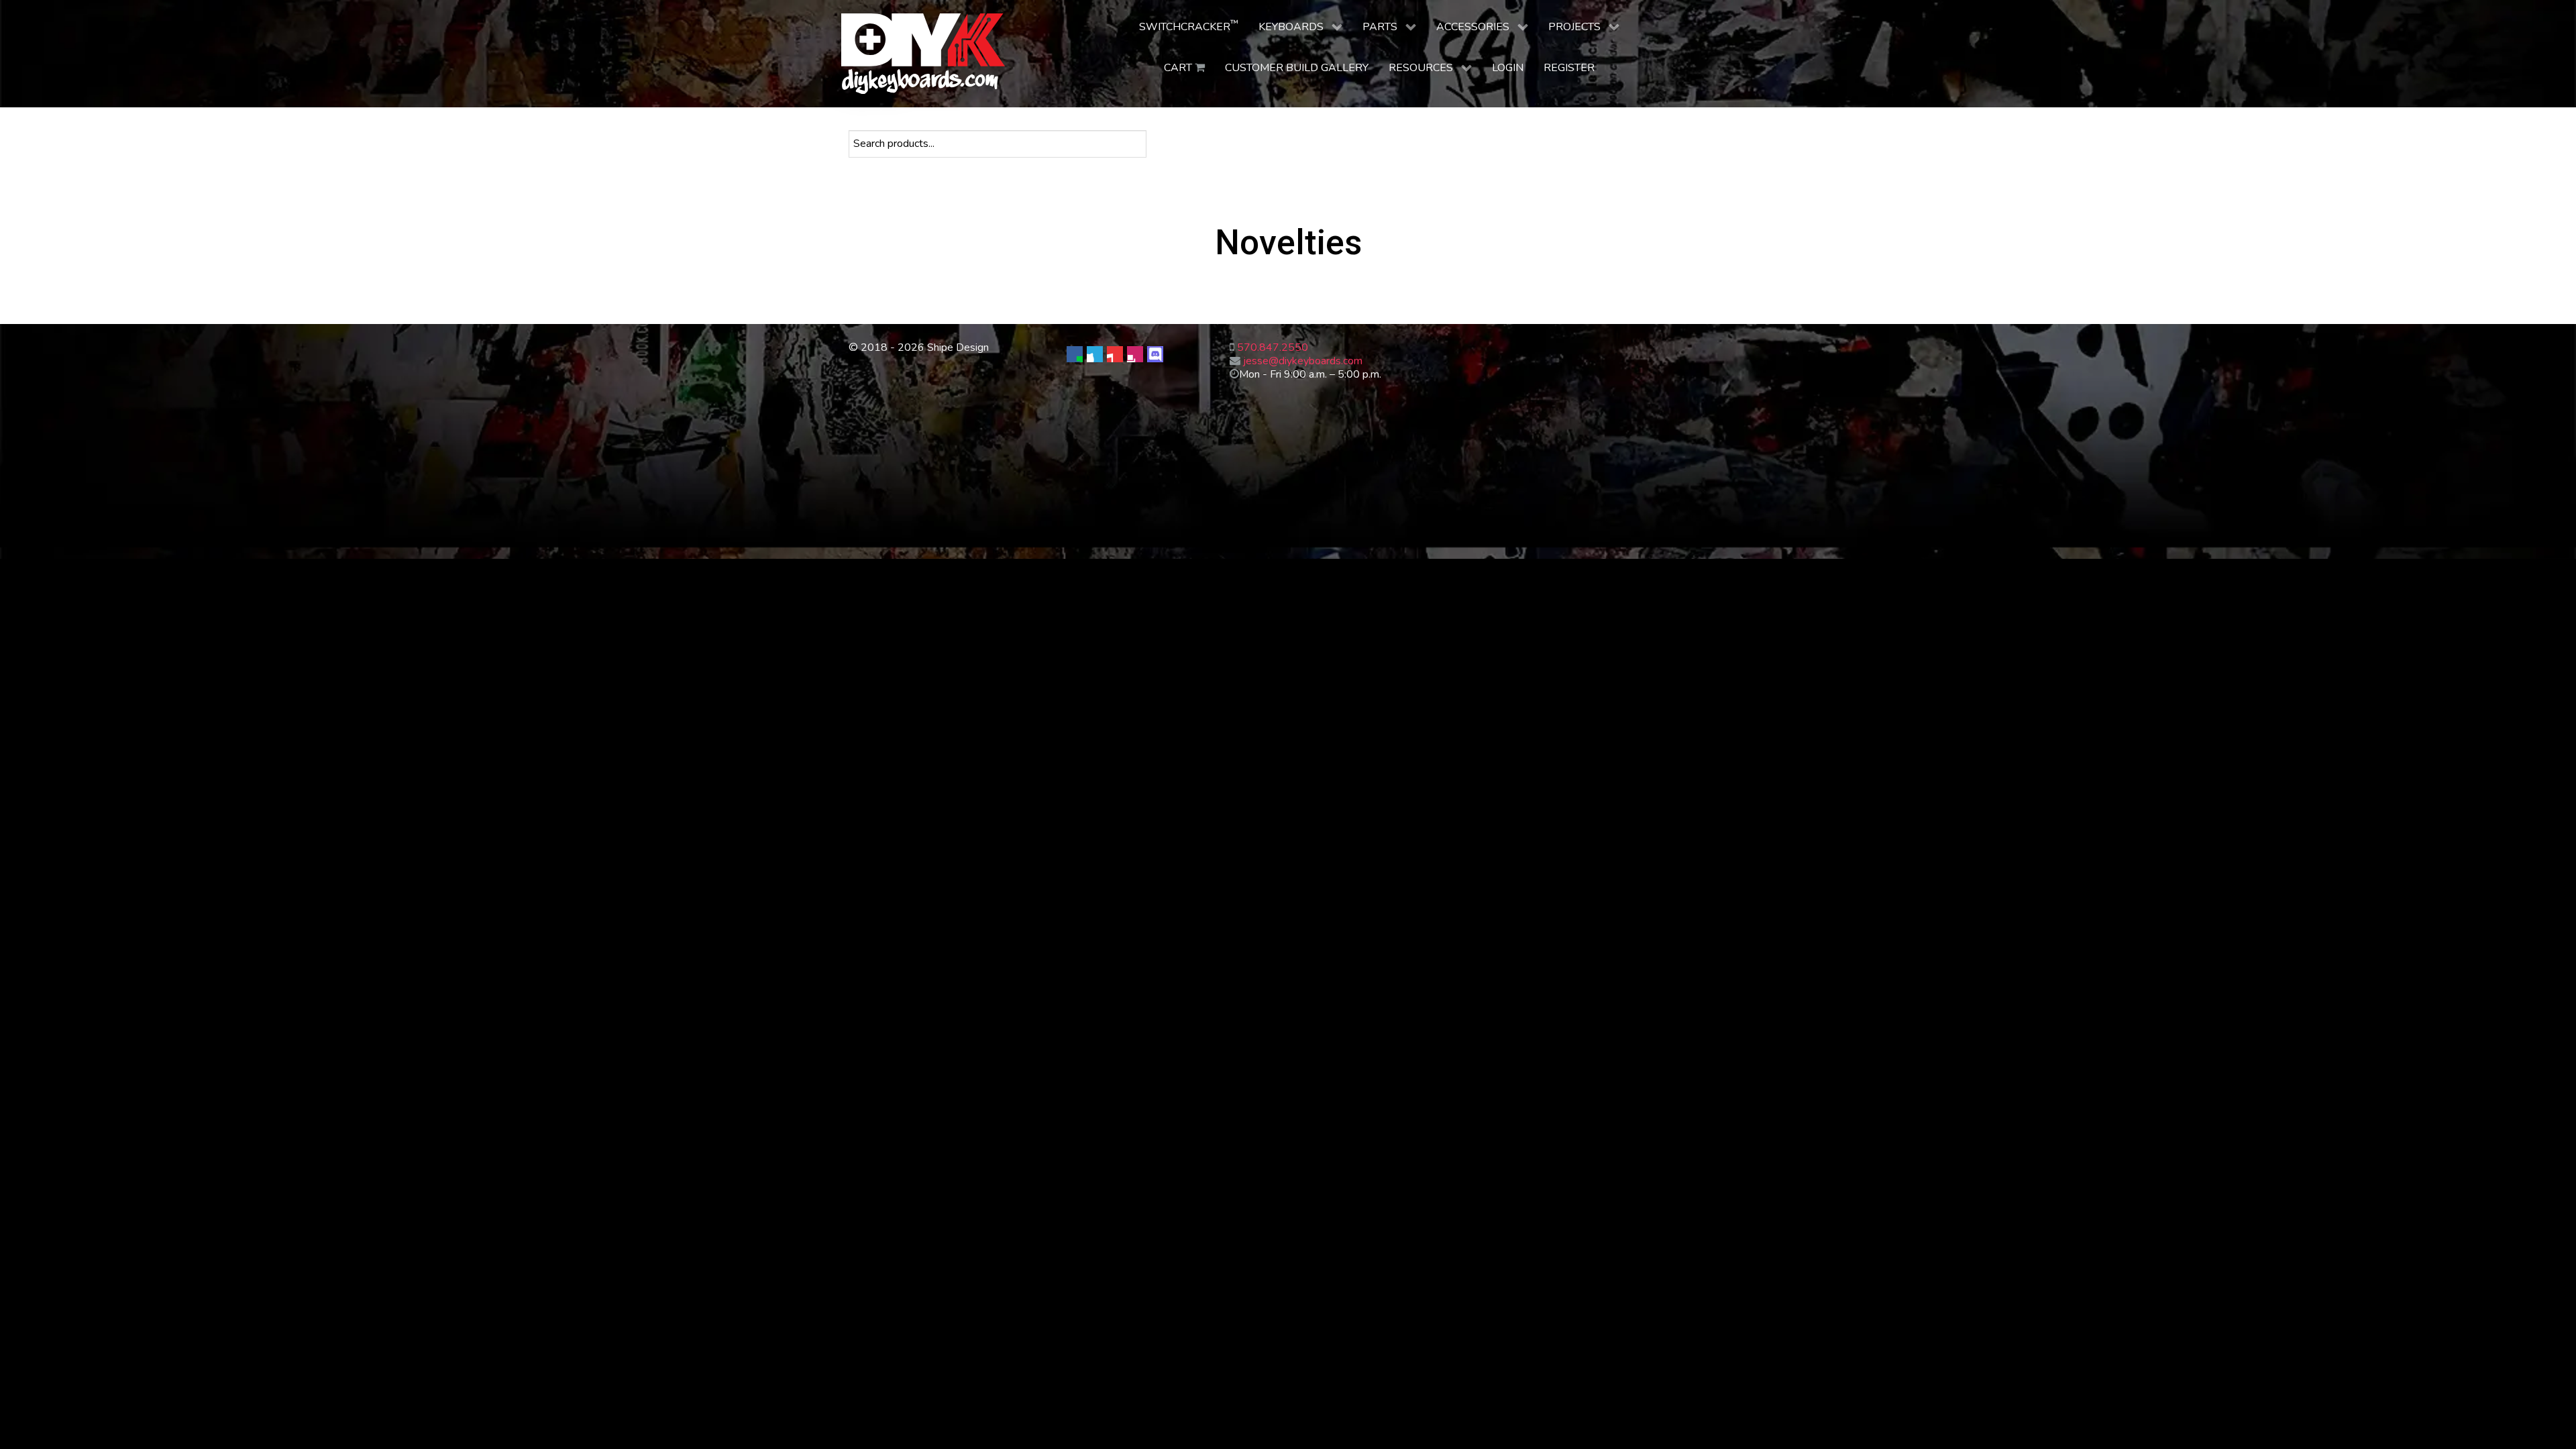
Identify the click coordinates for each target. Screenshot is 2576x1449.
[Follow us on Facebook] (1075, 354)
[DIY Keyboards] (923, 54)
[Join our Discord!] (1155, 354)
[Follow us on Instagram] (1135, 354)
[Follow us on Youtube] (1115, 354)
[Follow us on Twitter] (1095, 354)
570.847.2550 (1273, 347)
